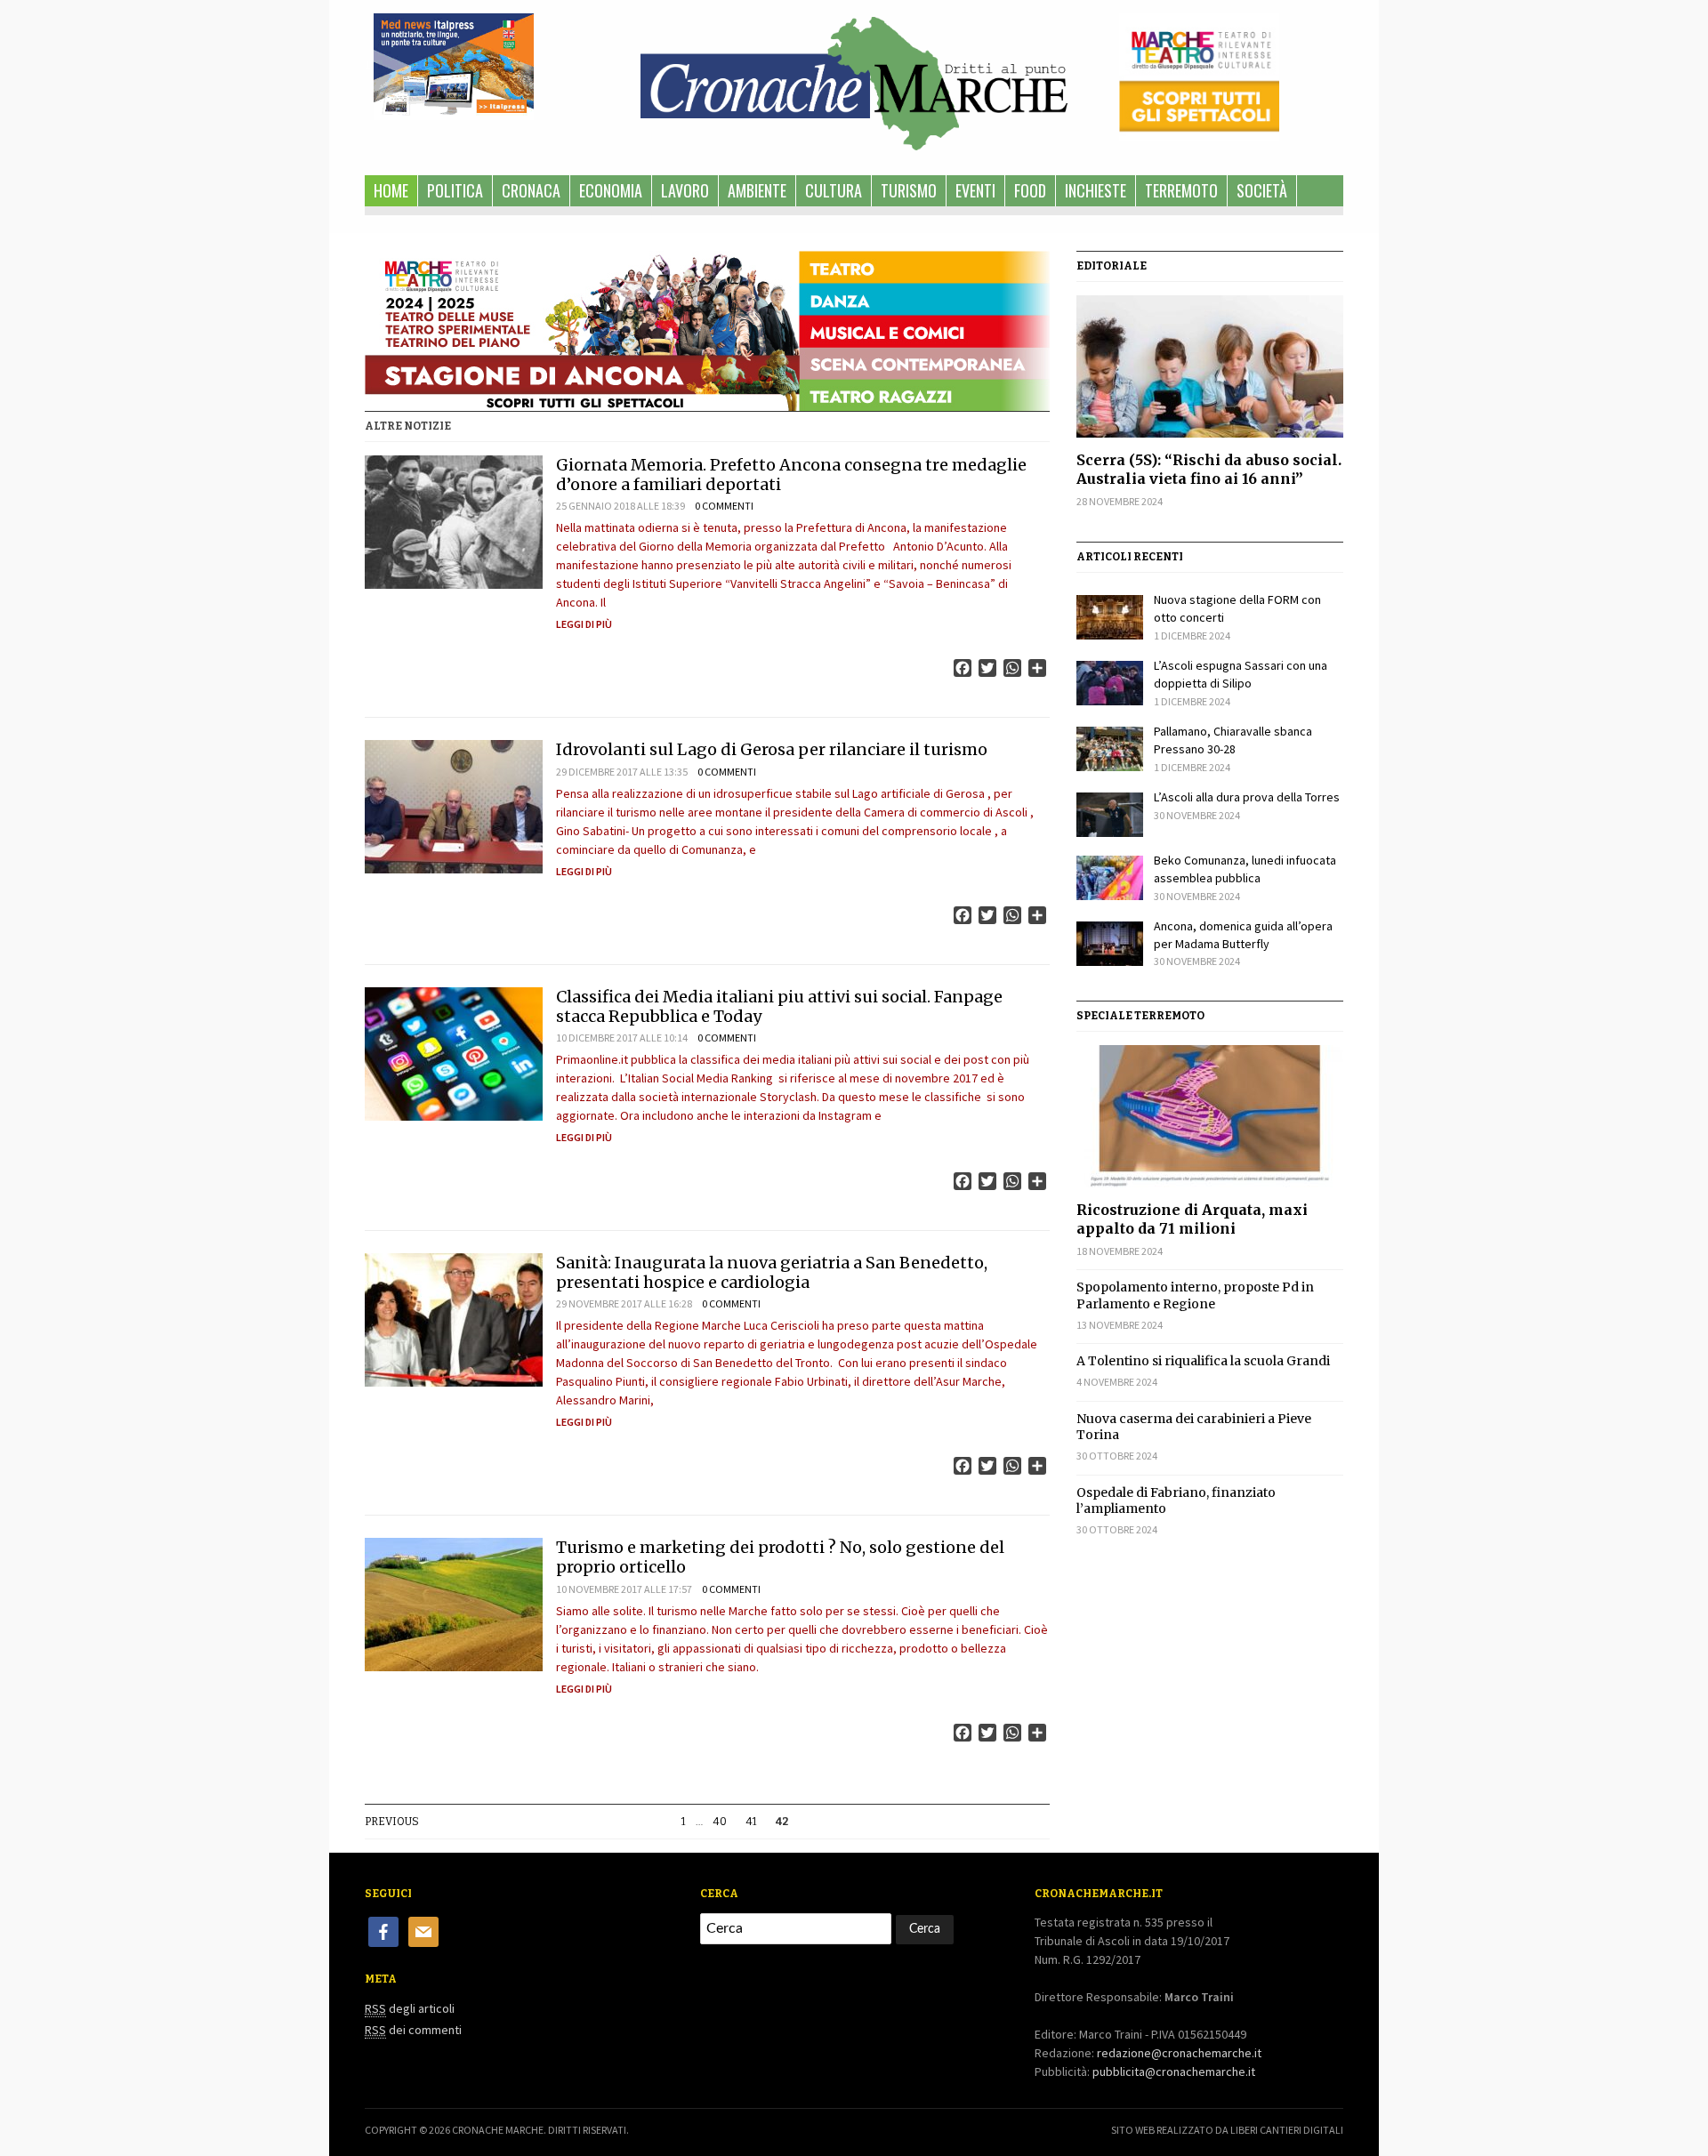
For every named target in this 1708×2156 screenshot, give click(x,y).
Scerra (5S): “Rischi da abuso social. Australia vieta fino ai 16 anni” (1209, 469)
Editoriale (1112, 266)
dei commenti (413, 2030)
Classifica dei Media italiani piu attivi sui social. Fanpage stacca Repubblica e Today (779, 1006)
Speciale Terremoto (1140, 1016)
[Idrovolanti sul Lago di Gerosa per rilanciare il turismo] (454, 807)
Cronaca (531, 190)
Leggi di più (584, 624)
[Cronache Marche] (854, 80)
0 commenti (724, 506)
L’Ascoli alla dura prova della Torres (1247, 797)
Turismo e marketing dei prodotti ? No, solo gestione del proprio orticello (780, 1557)
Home (391, 190)
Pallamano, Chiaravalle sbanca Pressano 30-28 (1233, 740)
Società (1262, 190)
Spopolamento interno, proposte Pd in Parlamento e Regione (1195, 1295)
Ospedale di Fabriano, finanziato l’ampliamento (1176, 1500)
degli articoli (410, 2008)
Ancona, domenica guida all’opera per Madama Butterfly (1243, 935)
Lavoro (685, 190)
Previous (392, 1822)
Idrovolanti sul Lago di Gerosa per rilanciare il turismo (772, 749)
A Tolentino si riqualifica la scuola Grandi (1203, 1361)
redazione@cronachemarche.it (1179, 2053)
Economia (611, 190)
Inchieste (1096, 190)
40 (720, 1822)
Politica (455, 190)
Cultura (834, 190)
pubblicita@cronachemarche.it (1174, 2072)
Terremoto (1181, 190)
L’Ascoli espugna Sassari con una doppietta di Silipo (1241, 674)
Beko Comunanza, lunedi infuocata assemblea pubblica (1245, 869)
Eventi (975, 190)
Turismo (909, 190)
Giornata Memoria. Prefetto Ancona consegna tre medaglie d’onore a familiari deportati (791, 475)
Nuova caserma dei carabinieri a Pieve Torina (1194, 1427)
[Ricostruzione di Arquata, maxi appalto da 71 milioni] (1210, 1116)
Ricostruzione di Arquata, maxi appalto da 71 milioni (1192, 1219)
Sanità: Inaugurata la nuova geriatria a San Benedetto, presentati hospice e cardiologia (772, 1272)
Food (1030, 190)
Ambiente (757, 190)
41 (751, 1822)
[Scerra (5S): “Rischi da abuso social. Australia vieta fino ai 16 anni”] (1210, 366)
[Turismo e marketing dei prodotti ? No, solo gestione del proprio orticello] (454, 1605)
